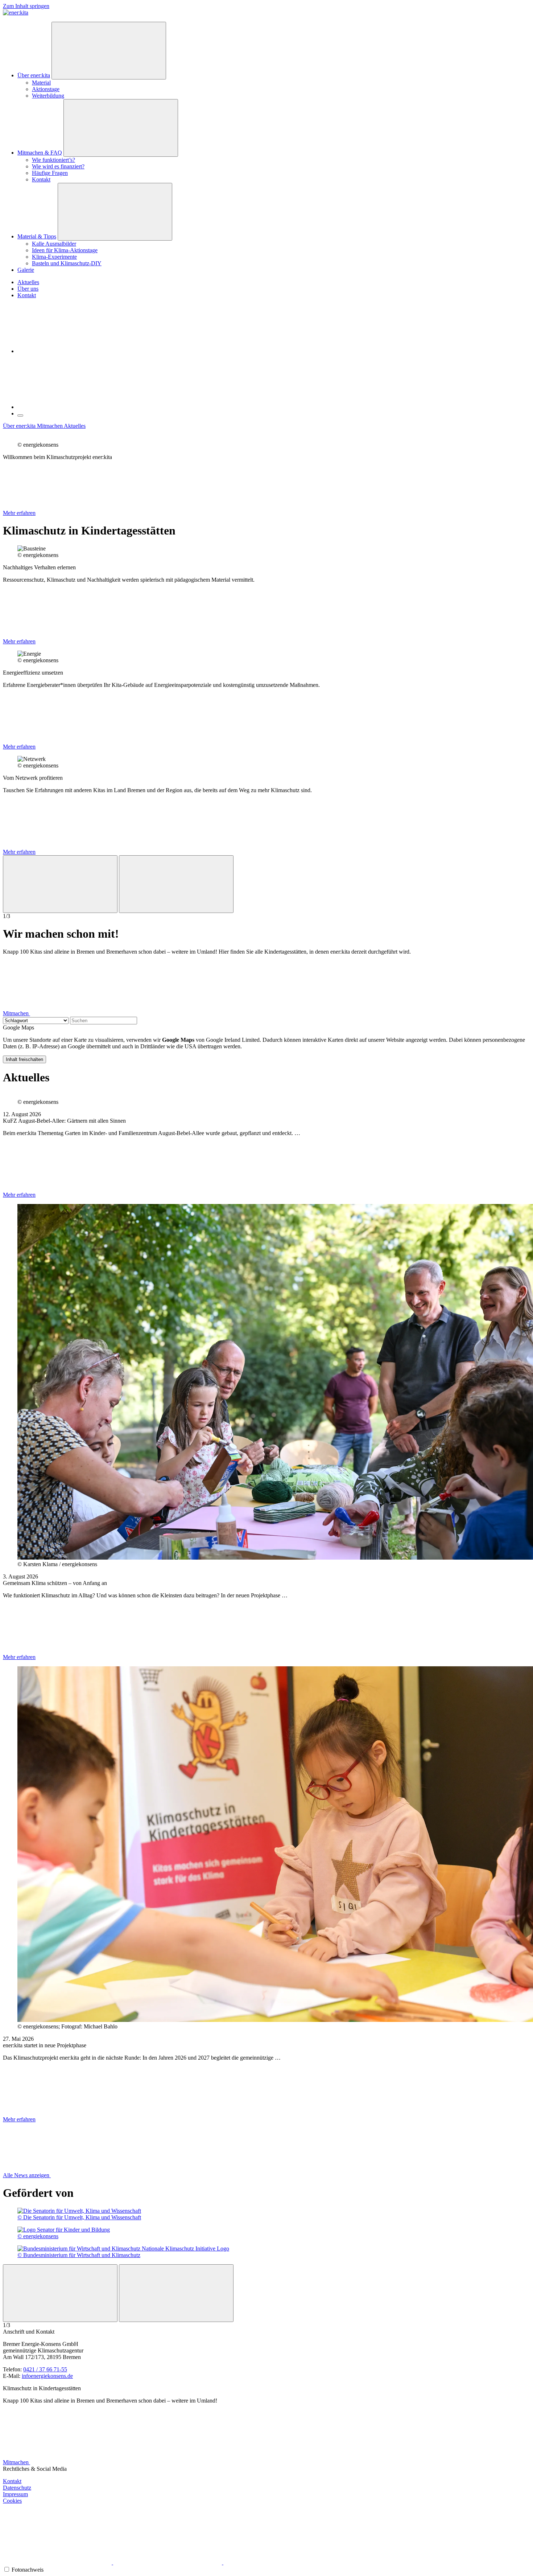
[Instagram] (58, 2562)
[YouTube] (168, 2562)
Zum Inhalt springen (26, 6)
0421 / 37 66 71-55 (45, 2369)
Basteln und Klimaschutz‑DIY (67, 263)
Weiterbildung (48, 96)
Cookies (12, 2501)
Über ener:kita (34, 75)
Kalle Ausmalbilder (54, 244)
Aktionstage (46, 89)
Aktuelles (28, 282)
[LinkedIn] (278, 2562)
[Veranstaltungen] (72, 351)
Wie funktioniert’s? (53, 160)
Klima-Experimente (54, 257)
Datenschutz (17, 2488)
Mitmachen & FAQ (40, 153)
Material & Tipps (37, 236)
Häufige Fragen (50, 173)
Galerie (26, 270)
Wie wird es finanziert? (58, 166)
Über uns (28, 289)
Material (41, 83)
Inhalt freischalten (24, 1059)
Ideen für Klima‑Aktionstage (65, 250)
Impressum (15, 2494)
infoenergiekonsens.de (47, 2376)
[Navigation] (20, 415)
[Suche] (72, 407)
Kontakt (41, 179)
